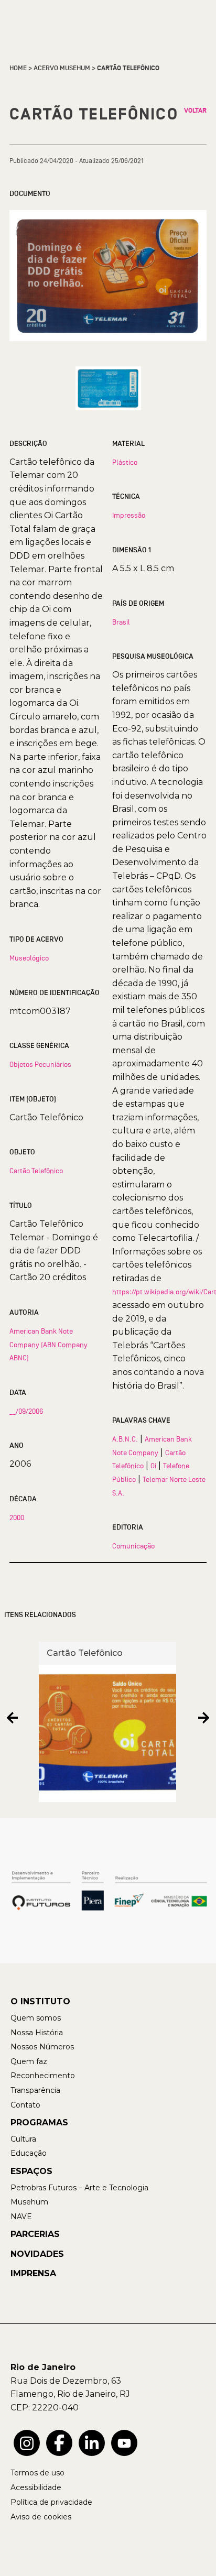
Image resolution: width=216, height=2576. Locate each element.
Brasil (121, 622)
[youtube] (124, 2443)
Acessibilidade (36, 2487)
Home (18, 68)
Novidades (37, 2254)
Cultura (23, 2139)
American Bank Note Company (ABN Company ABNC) (48, 1344)
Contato (25, 2105)
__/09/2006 (26, 1411)
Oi (153, 1466)
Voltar (195, 111)
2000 (17, 1518)
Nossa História (37, 2033)
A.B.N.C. (125, 1439)
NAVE (21, 2217)
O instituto (40, 2001)
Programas (39, 2122)
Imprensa (33, 2273)
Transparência (35, 2090)
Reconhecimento (43, 2076)
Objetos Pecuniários (40, 1064)
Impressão (129, 515)
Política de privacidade (51, 2502)
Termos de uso (37, 2473)
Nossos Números (42, 2047)
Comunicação (133, 1546)
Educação (29, 2153)
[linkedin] (92, 2443)
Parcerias (35, 2234)
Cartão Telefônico (36, 1171)
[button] (12, 1718)
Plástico (125, 462)
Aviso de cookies (41, 2517)
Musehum (29, 2202)
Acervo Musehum (62, 68)
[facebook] (59, 2443)
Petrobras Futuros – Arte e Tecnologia (79, 2188)
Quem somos (36, 2018)
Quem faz (29, 2061)
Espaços (31, 2171)
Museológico (29, 958)
